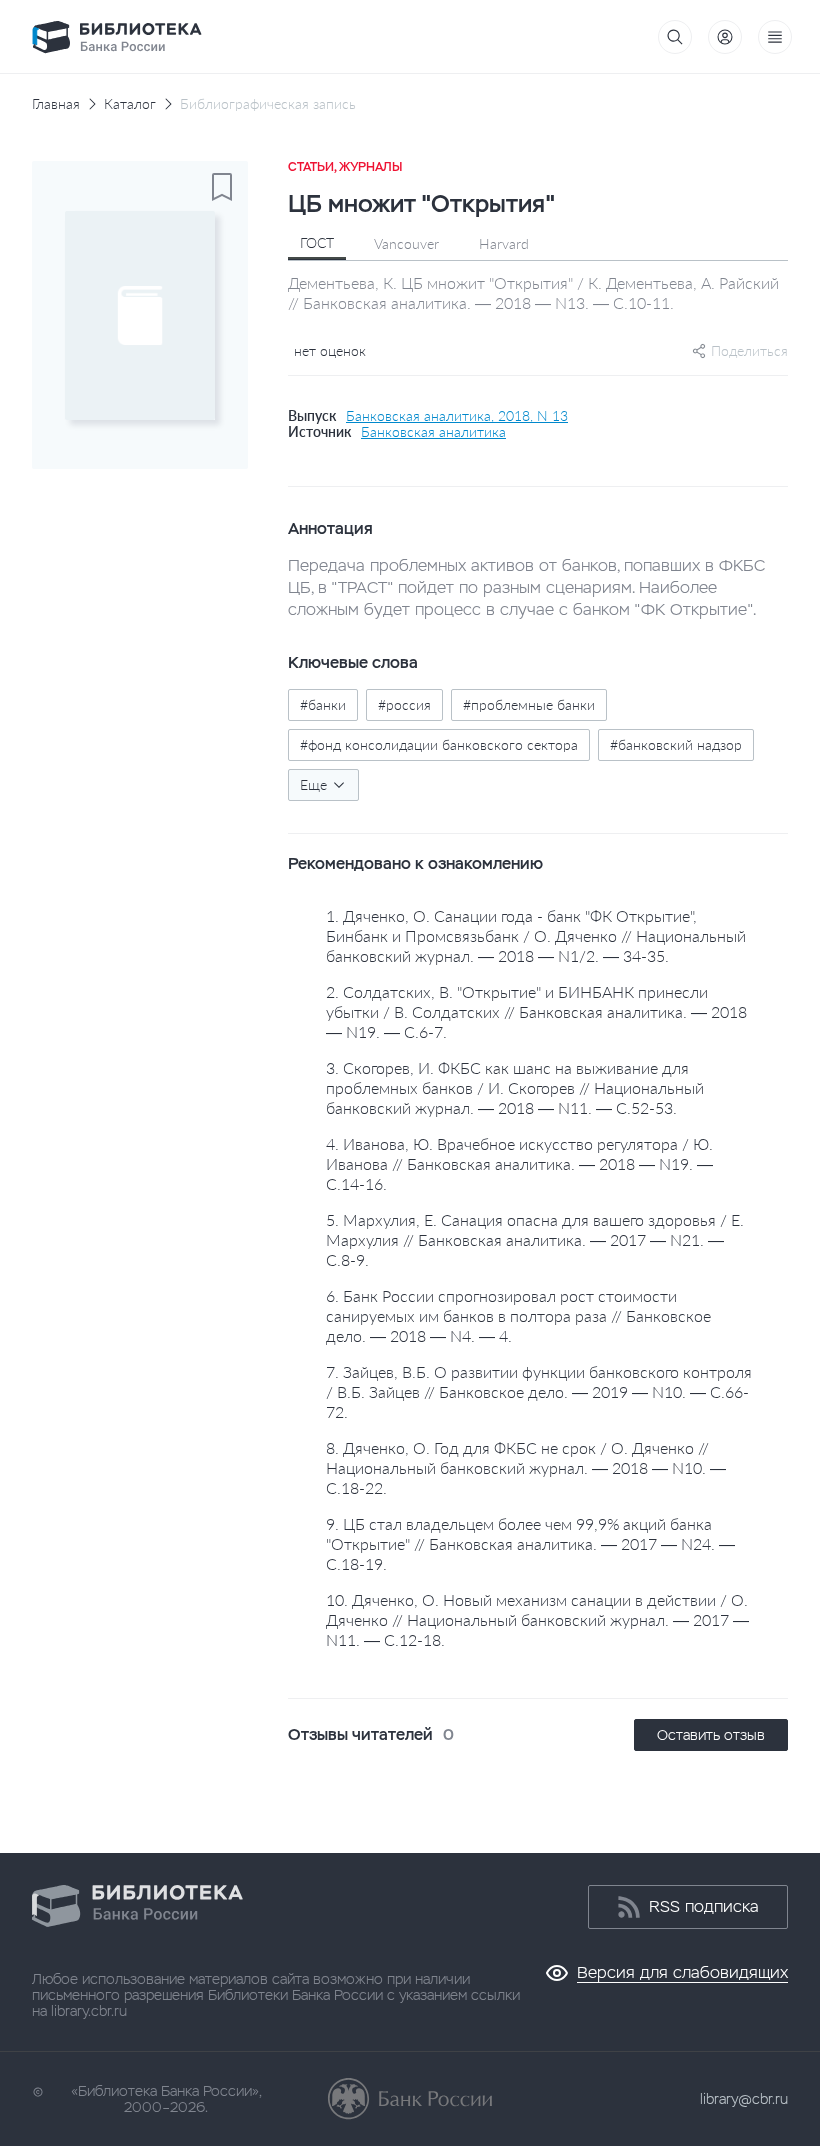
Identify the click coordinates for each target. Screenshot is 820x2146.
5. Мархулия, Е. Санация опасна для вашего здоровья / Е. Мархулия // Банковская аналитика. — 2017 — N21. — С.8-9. (535, 1239)
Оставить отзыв (711, 1735)
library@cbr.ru (744, 2099)
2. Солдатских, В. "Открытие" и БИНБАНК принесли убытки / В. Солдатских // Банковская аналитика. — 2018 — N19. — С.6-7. (536, 1011)
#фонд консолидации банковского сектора (439, 744)
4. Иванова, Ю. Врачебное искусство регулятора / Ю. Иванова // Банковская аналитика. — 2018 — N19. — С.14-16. (519, 1163)
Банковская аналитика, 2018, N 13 (457, 416)
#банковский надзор (676, 744)
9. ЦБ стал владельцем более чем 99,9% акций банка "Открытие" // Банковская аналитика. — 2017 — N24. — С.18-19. (530, 1543)
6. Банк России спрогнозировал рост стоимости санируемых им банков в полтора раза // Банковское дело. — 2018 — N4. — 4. (518, 1315)
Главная (56, 104)
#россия (404, 704)
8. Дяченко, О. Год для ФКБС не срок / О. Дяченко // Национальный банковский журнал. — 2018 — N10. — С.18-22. (526, 1467)
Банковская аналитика (433, 432)
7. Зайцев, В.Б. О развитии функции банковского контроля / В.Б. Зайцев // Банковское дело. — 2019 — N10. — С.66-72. (539, 1391)
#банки (323, 704)
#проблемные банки (529, 704)
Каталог (130, 104)
